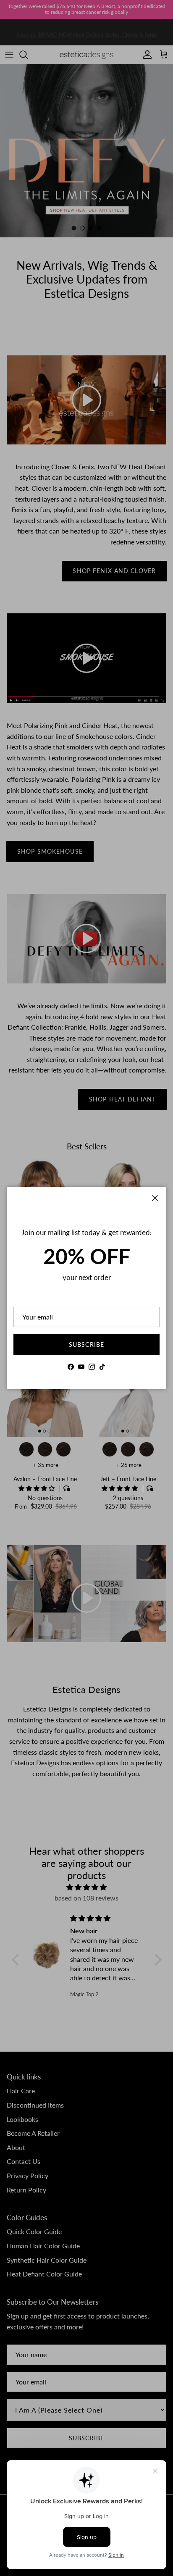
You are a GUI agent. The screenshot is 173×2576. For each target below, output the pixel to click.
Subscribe (86, 1345)
